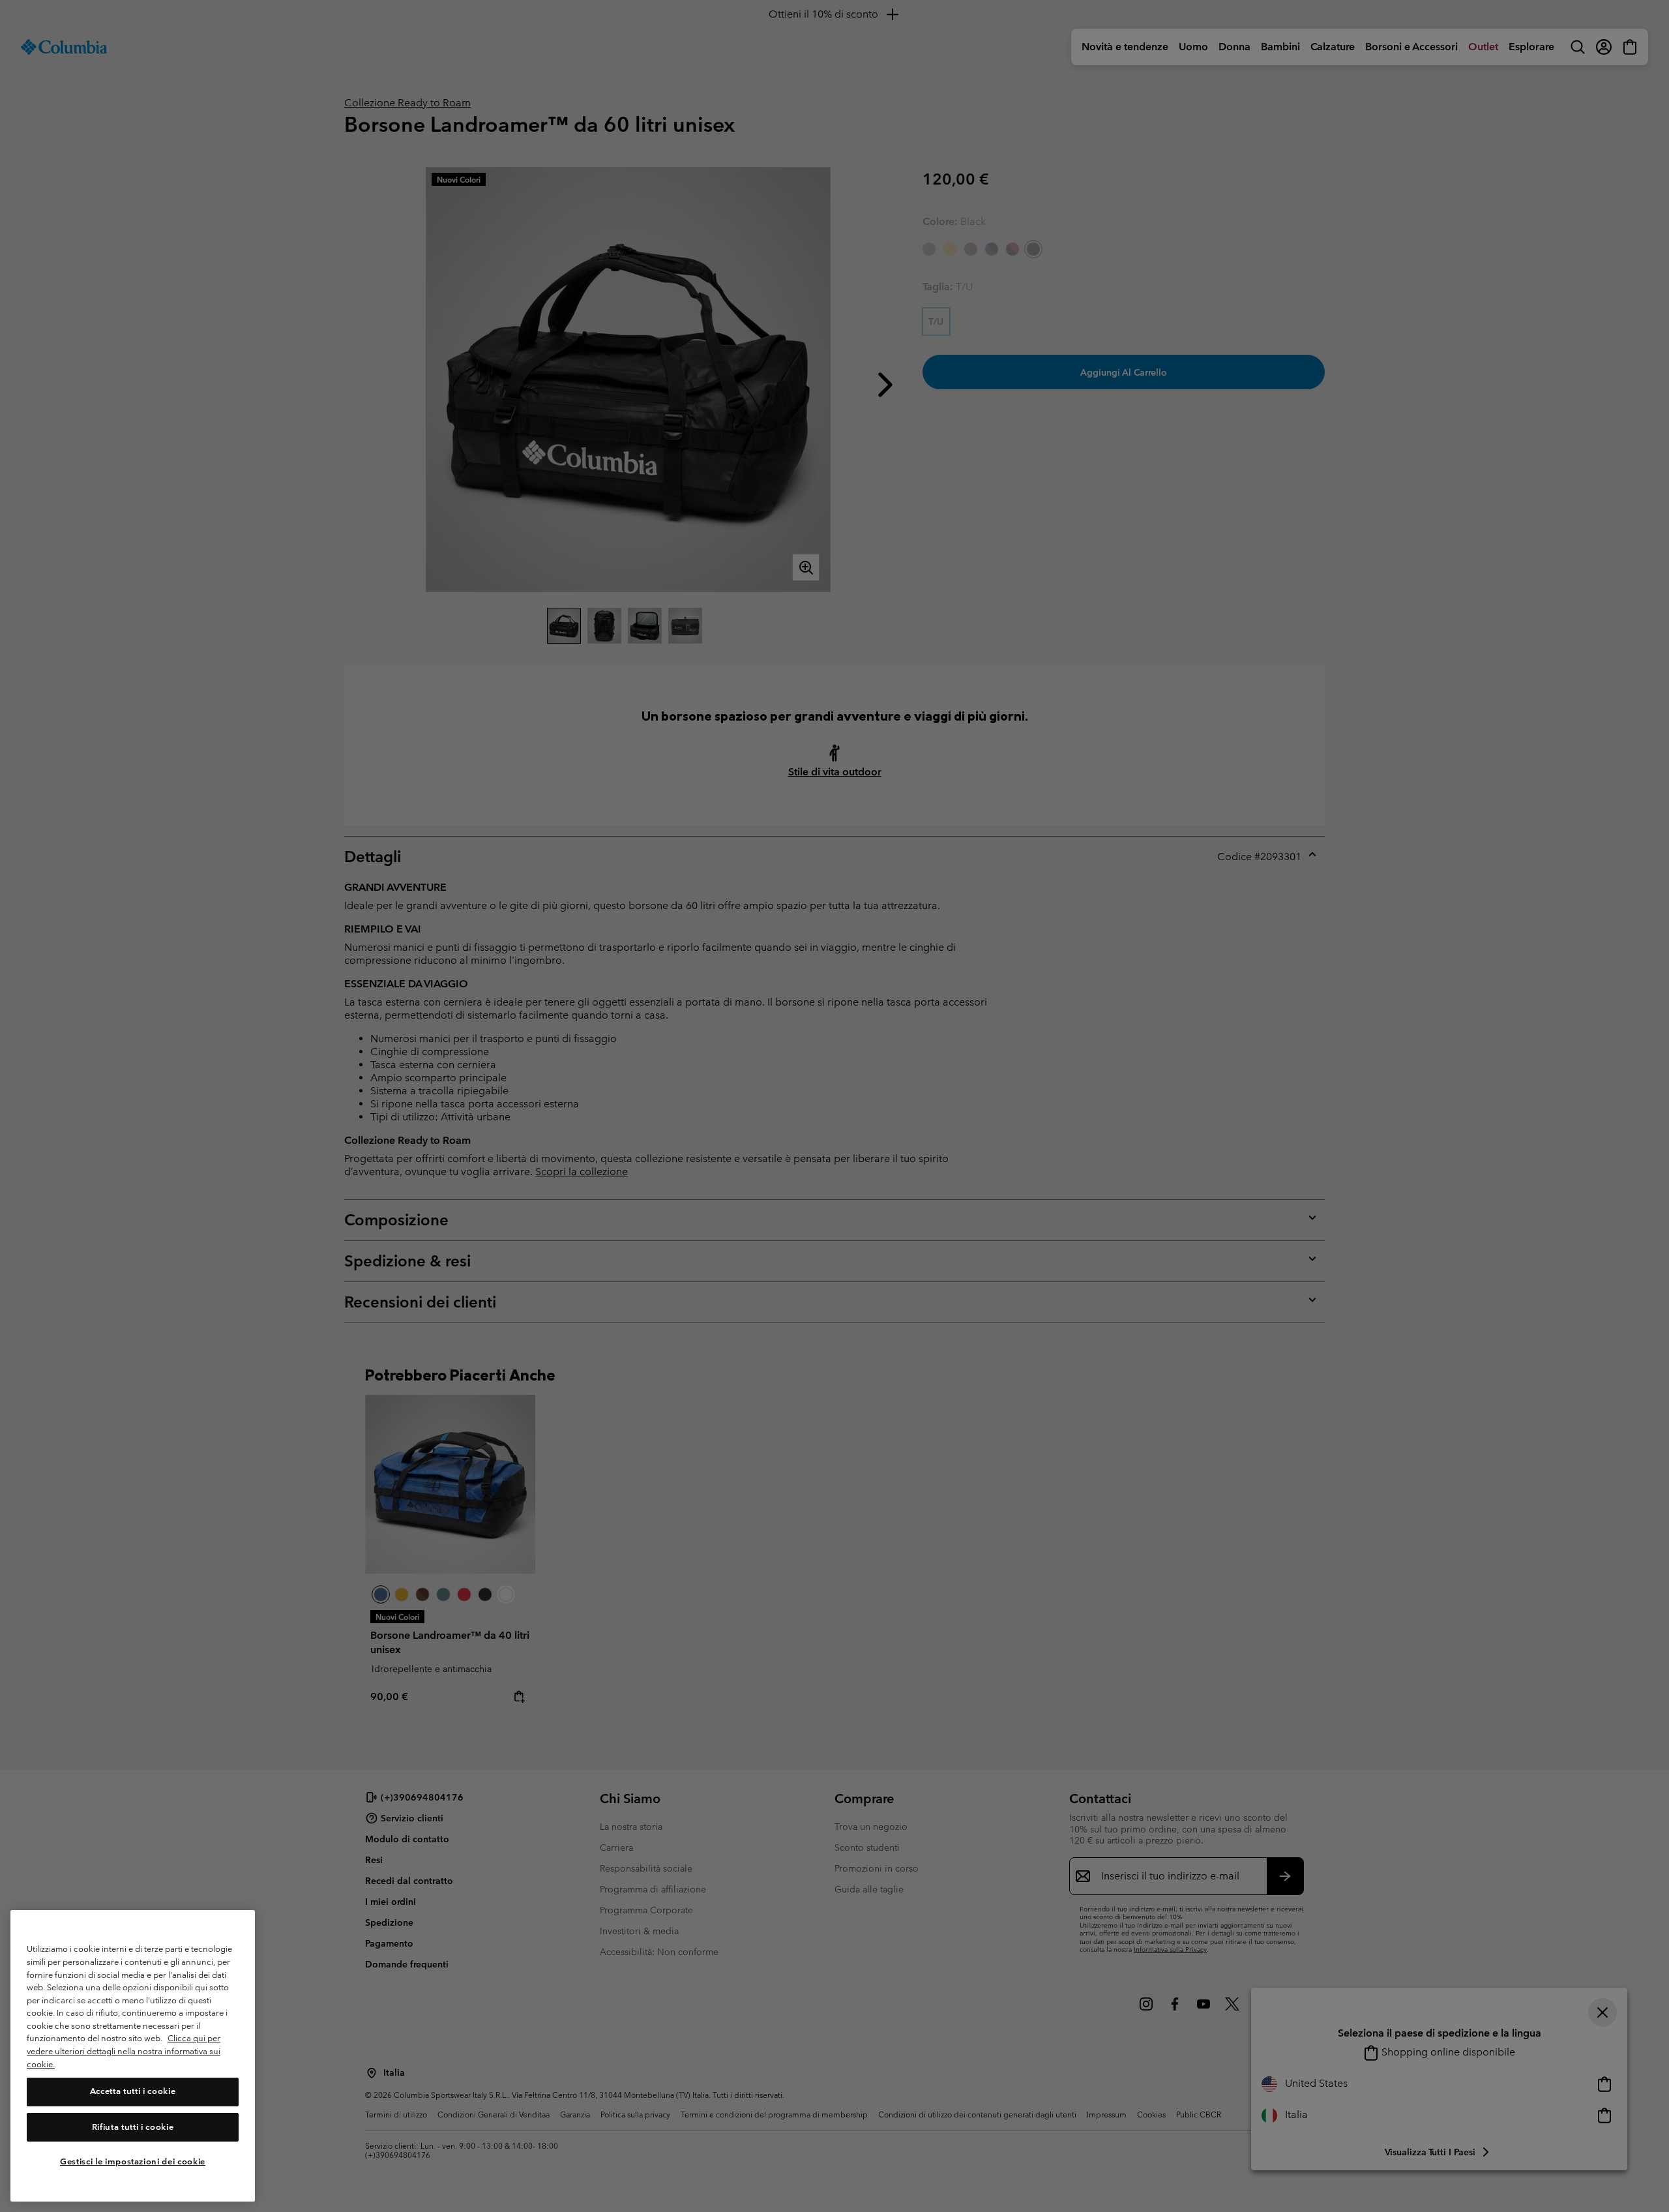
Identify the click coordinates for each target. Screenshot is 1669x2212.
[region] (133, 2056)
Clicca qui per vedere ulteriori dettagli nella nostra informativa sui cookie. (124, 2052)
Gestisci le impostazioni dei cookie (133, 2161)
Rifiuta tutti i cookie (133, 2127)
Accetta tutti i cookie (133, 2092)
